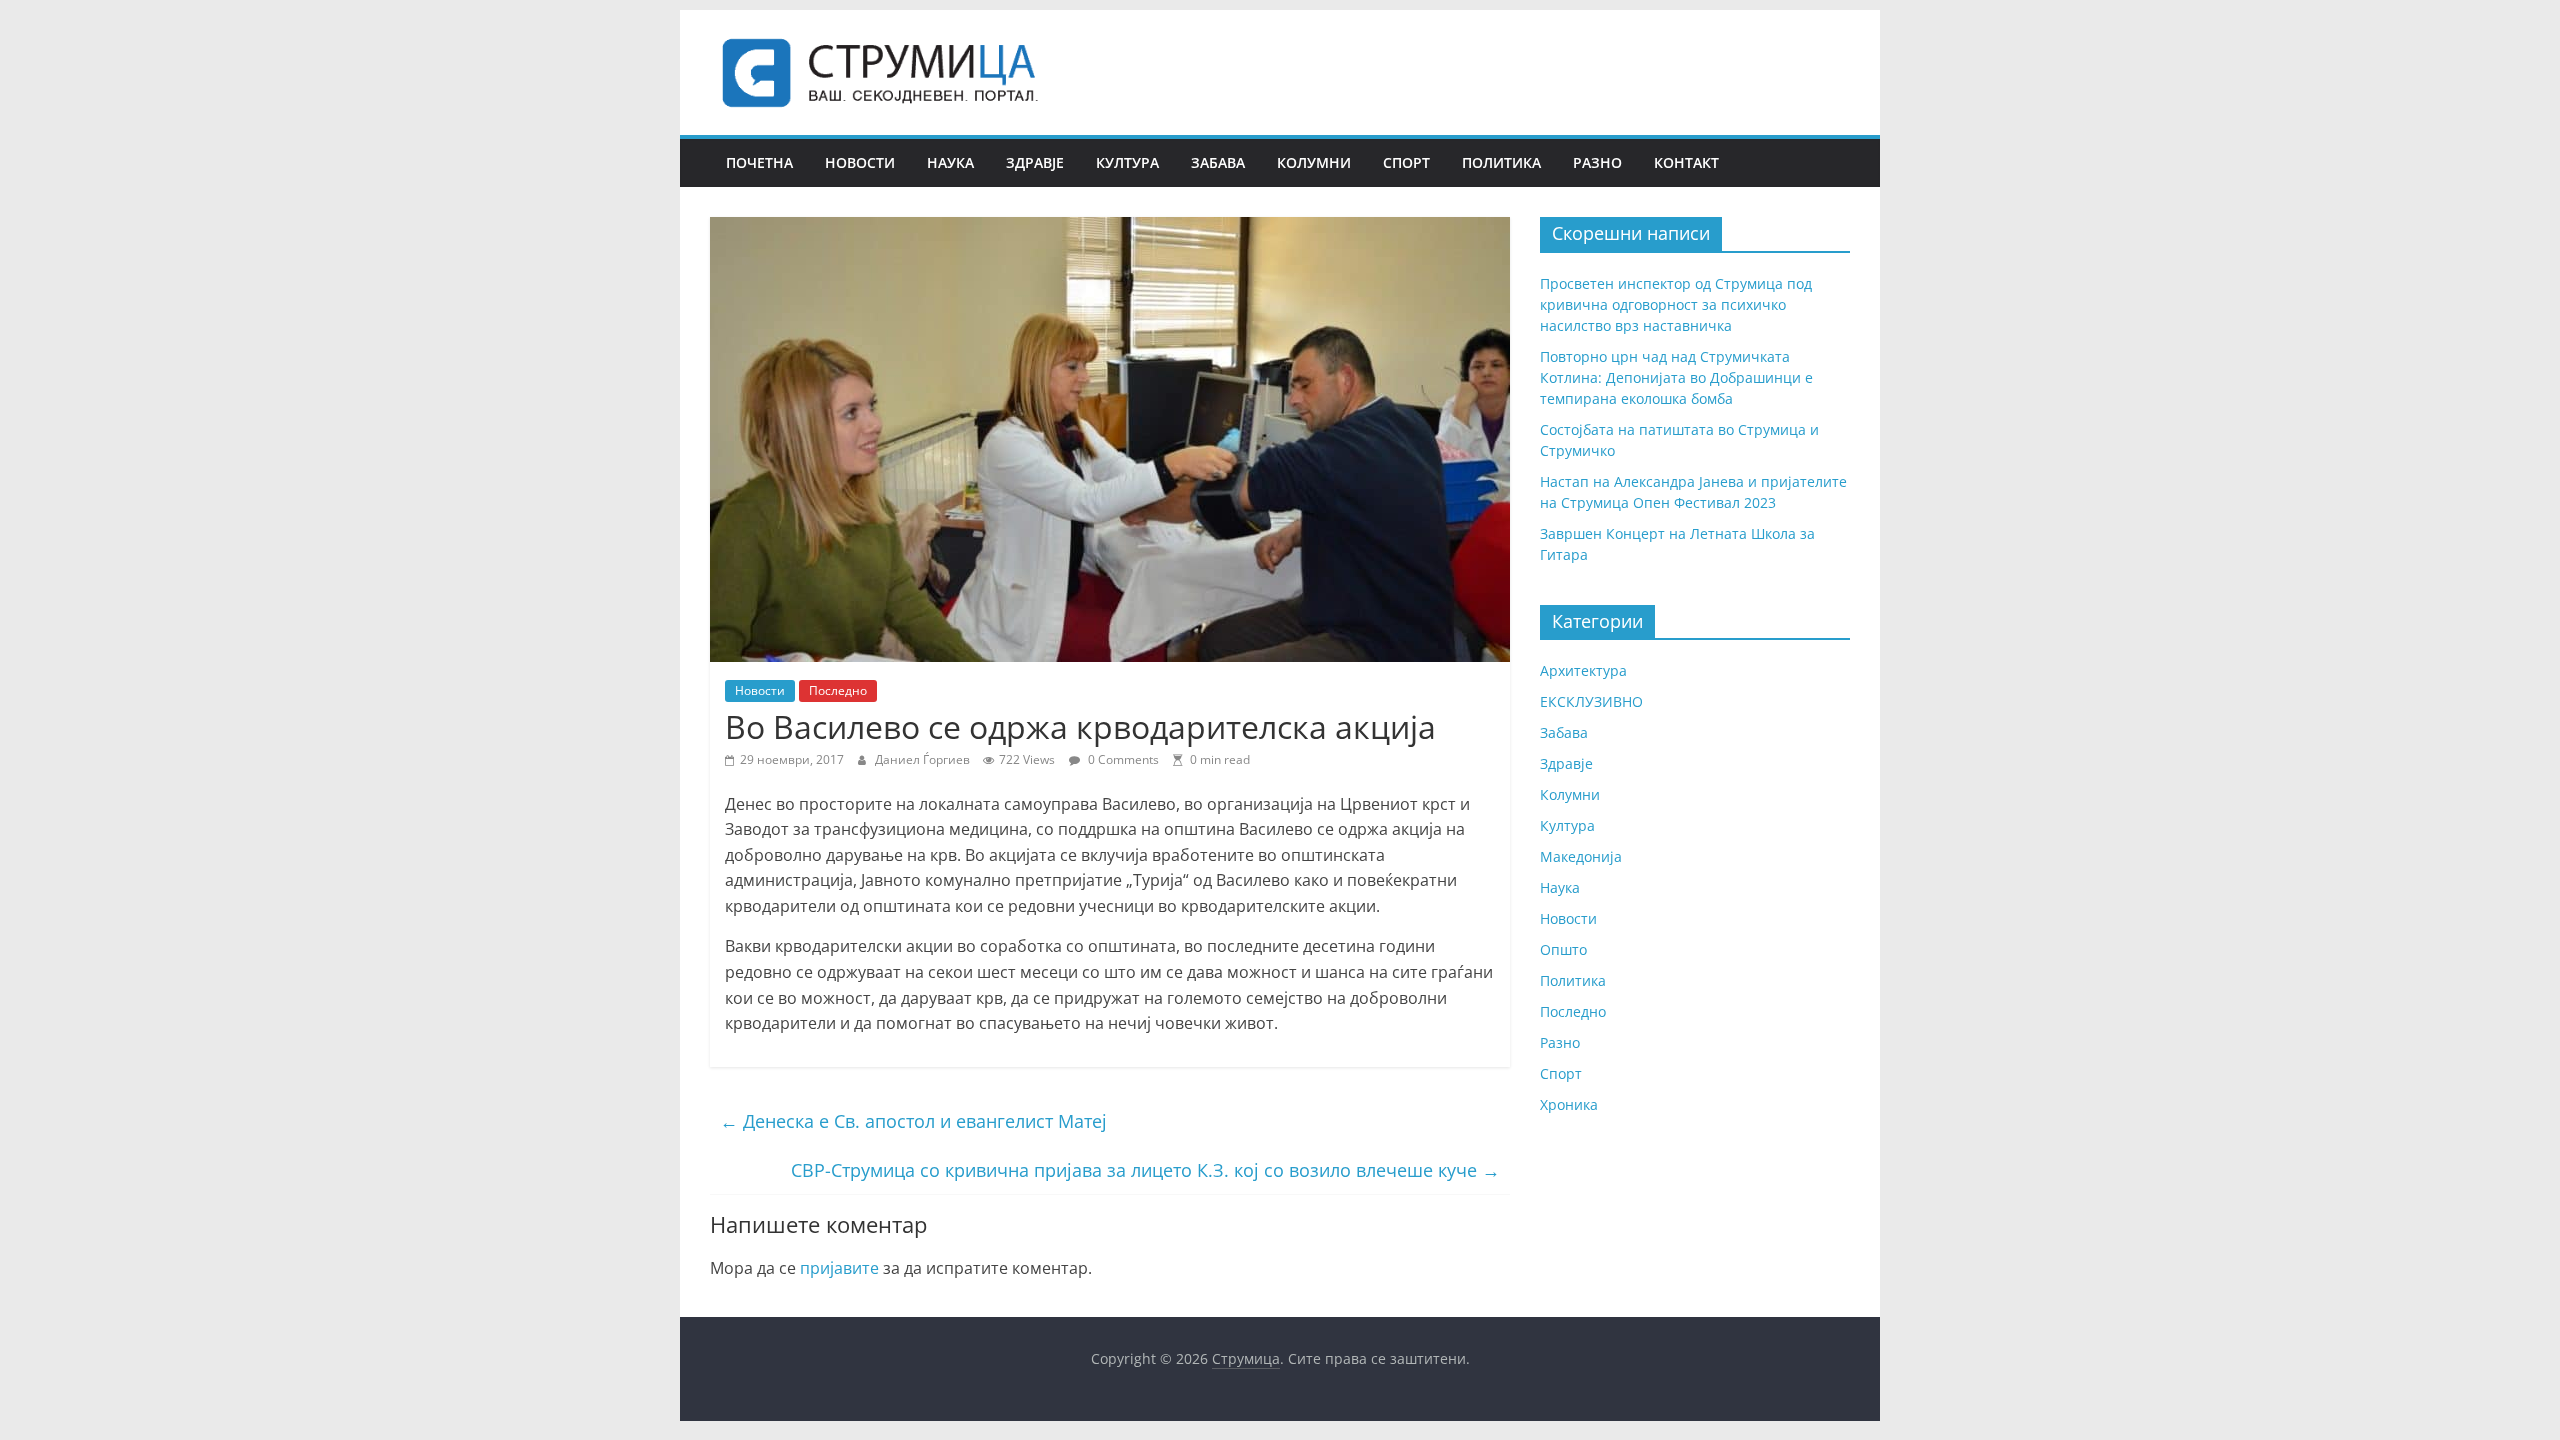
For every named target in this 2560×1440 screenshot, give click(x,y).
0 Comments (1122, 759)
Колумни (1314, 162)
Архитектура (1583, 670)
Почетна (759, 162)
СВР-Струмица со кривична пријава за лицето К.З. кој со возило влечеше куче (1145, 1170)
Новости (860, 162)
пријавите (839, 1268)
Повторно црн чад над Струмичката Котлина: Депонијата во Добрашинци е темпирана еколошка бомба (1676, 377)
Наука (950, 162)
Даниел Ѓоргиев (924, 759)
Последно (838, 690)
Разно (1597, 162)
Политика (1501, 162)
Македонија (1581, 856)
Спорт (1406, 162)
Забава (1218, 162)
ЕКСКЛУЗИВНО (1591, 701)
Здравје (1035, 162)
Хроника (1569, 1104)
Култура (1127, 162)
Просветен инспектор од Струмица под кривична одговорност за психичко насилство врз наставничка (1676, 304)
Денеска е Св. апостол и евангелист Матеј (913, 1121)
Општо (1563, 949)
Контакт (1686, 162)
